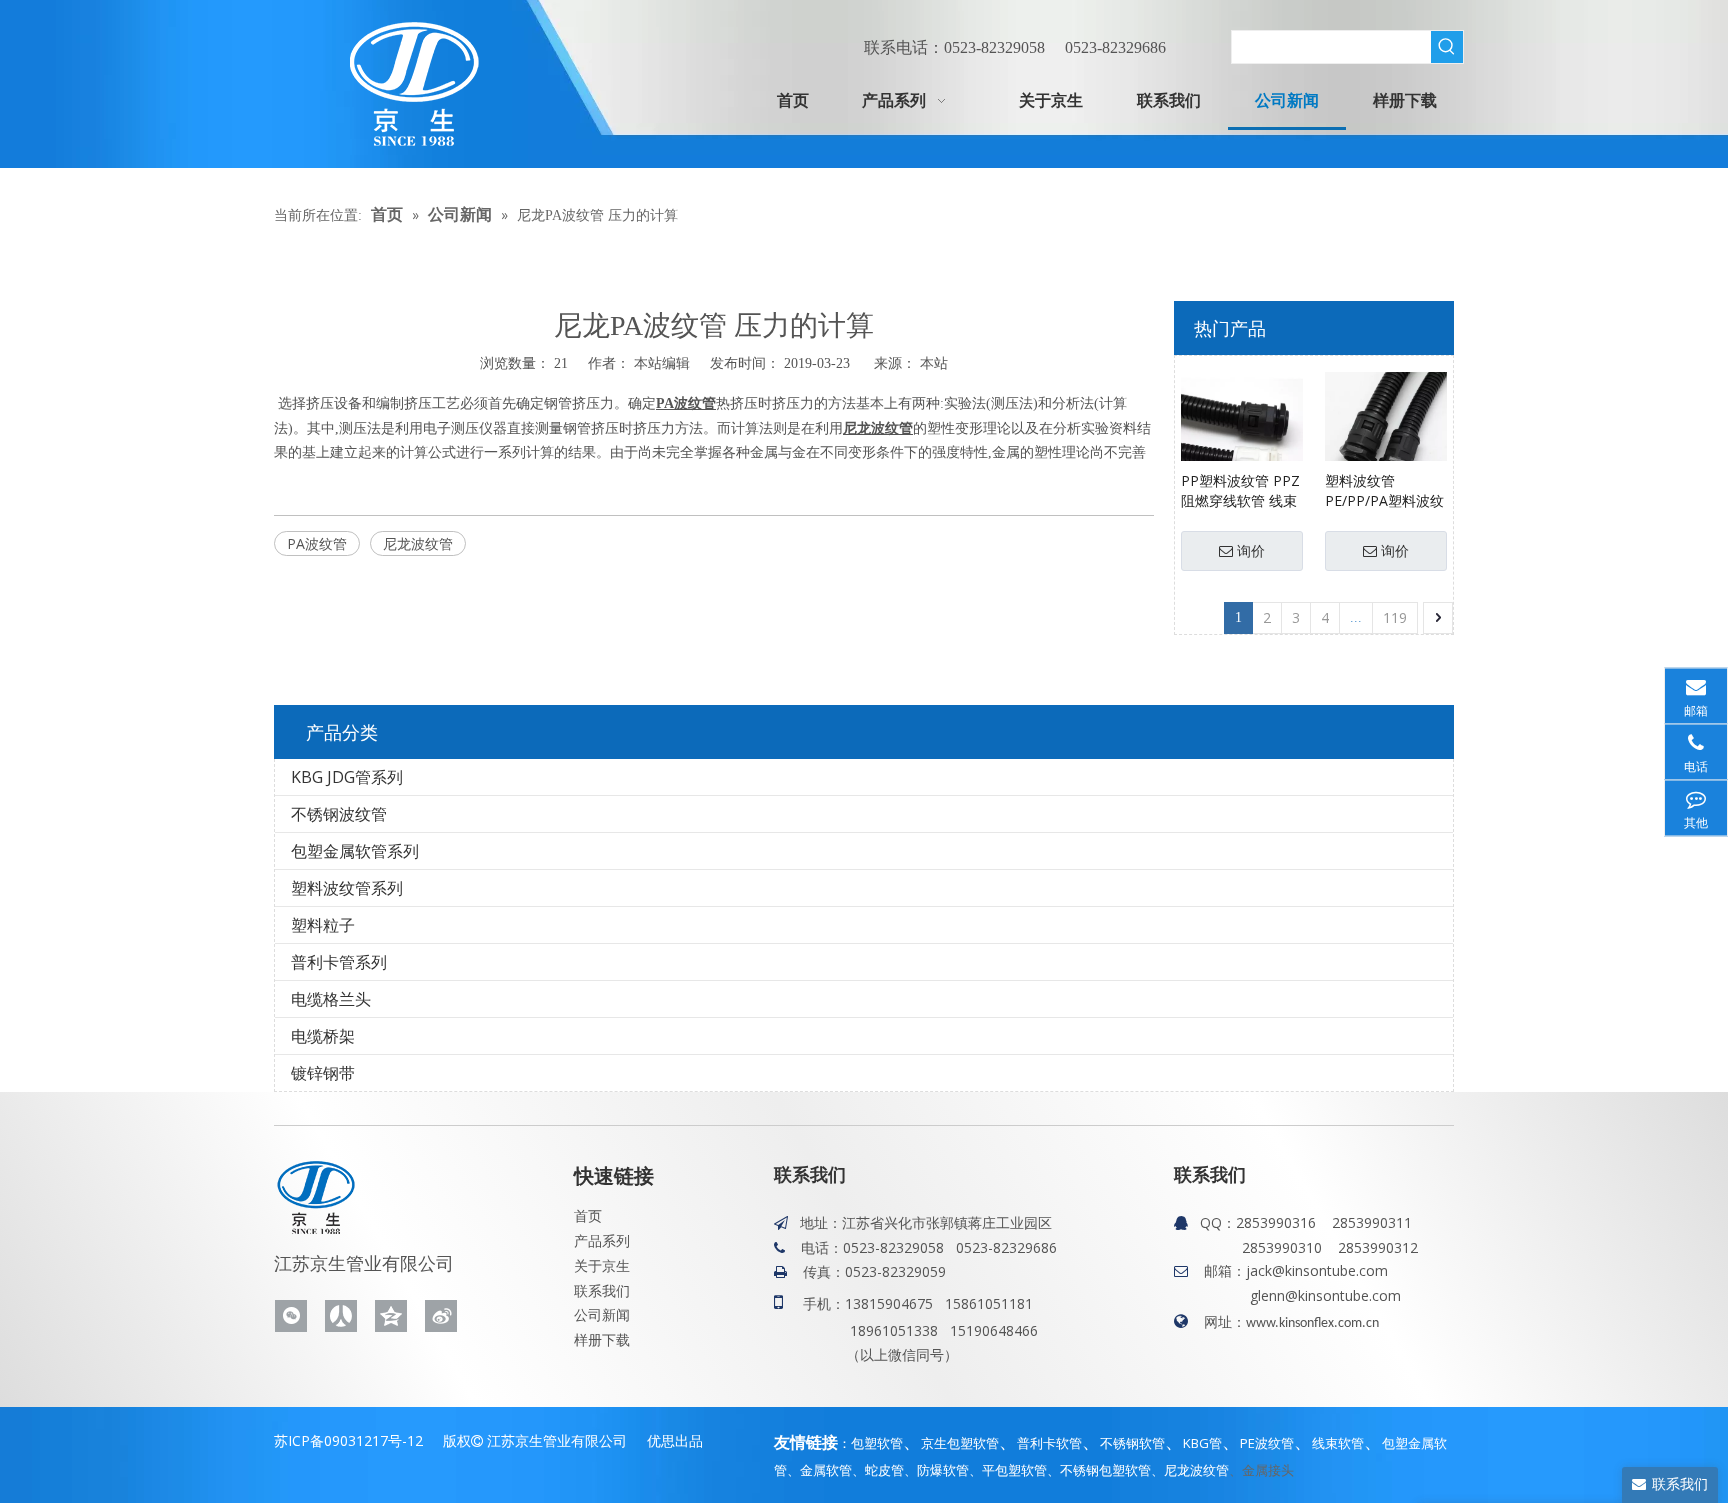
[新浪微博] (441, 1316)
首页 (588, 1215)
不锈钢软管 (1132, 1443)
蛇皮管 (884, 1470)
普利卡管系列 (339, 962)
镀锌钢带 (323, 1073)
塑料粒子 (323, 925)
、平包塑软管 (1008, 1470)
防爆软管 (943, 1470)
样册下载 (602, 1339)
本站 (934, 362)
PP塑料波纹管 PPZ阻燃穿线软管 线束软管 (1240, 491)
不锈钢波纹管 (339, 814)
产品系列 (602, 1240)
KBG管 (1202, 1443)
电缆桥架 (323, 1036)
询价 (1251, 551)
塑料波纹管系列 (347, 888)
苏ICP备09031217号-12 (348, 1440)
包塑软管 (877, 1443)
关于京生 (602, 1265)
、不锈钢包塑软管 (1099, 1470)
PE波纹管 (1267, 1443)
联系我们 (602, 1290)
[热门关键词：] (1447, 47)
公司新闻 (602, 1314)
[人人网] (341, 1316)
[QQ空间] (391, 1316)
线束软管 (1338, 1443)
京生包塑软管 (960, 1443)
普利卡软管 (1049, 1443)
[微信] (291, 1316)
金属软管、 (832, 1470)
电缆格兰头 (331, 999)
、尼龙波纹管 (1190, 1470)
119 (1395, 617)
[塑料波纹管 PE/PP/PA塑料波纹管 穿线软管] (1386, 430)
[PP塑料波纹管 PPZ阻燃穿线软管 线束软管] (1242, 430)
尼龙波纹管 (418, 543)
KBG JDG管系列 (347, 777)
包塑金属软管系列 (355, 851)
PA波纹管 (317, 543)
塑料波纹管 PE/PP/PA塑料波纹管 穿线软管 (1384, 491)
